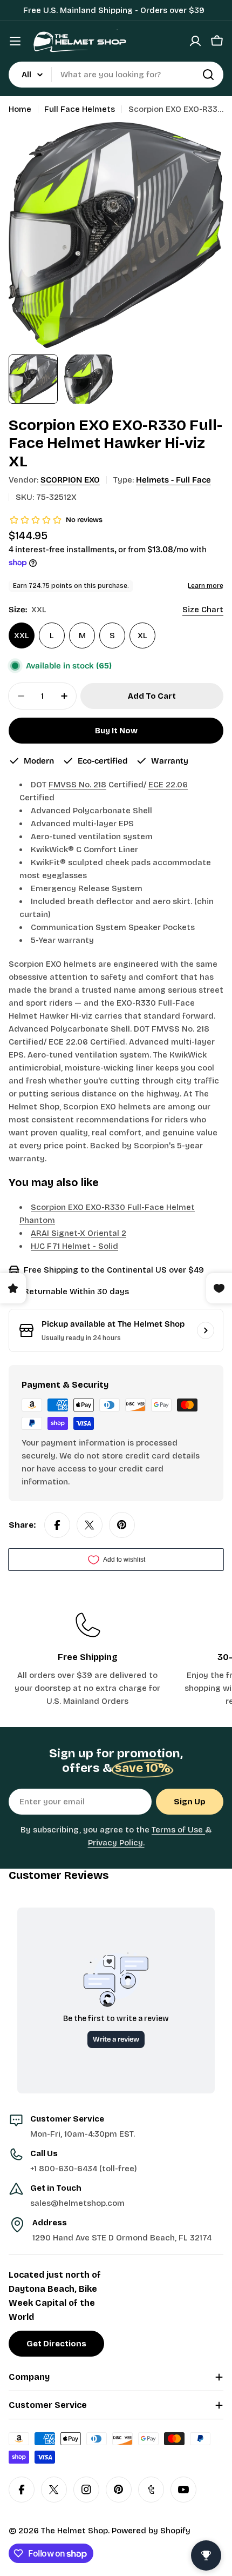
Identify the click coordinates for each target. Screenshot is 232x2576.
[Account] (195, 41)
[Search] (208, 75)
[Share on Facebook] (57, 1525)
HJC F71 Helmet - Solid (74, 1246)
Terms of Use (178, 1830)
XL (142, 635)
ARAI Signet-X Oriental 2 (79, 1233)
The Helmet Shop (74, 2531)
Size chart (203, 610)
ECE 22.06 (168, 785)
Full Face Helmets (80, 109)
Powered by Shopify (151, 2531)
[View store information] (206, 1330)
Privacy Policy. (116, 1843)
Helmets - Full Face (173, 480)
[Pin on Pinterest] (122, 1525)
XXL (22, 635)
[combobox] (116, 75)
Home (20, 109)
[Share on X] (90, 1525)
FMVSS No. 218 (77, 785)
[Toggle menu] (15, 41)
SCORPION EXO (70, 480)
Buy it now (116, 731)
